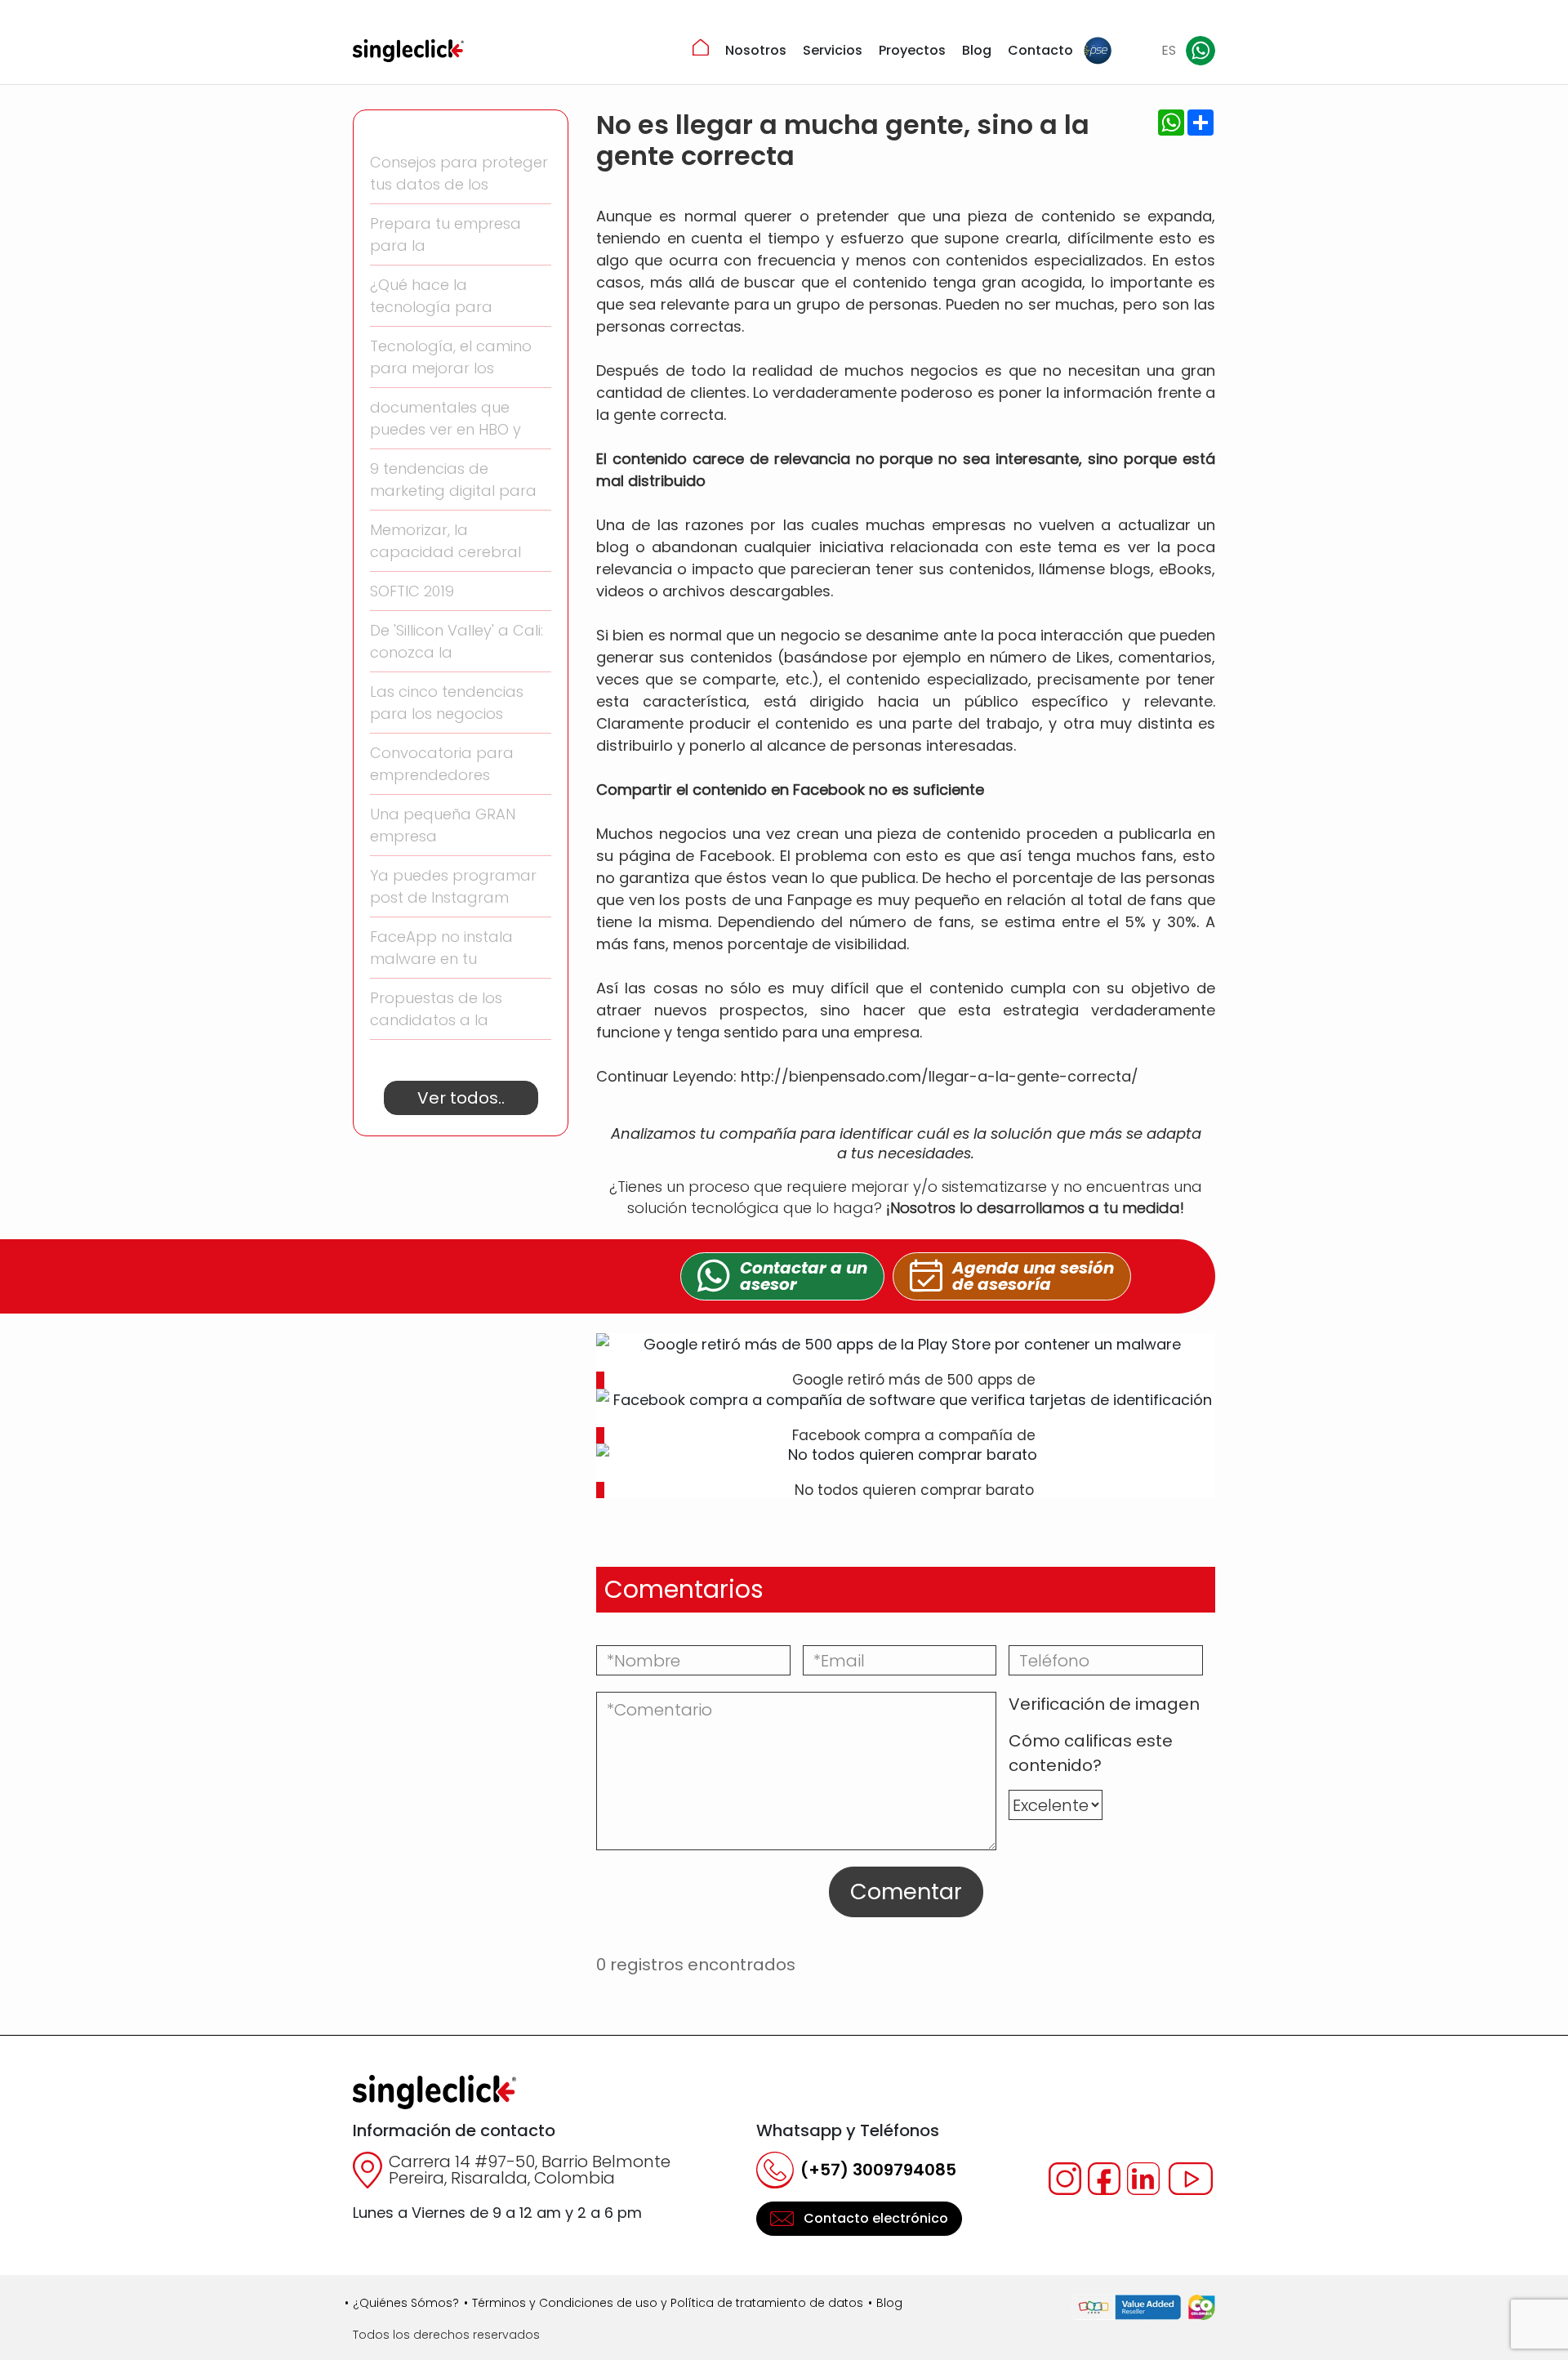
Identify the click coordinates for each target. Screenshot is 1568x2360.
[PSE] (1098, 51)
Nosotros (756, 50)
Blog (977, 50)
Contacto (1040, 50)
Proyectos (912, 50)
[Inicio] (701, 47)
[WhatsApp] (1200, 51)
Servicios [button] (833, 50)
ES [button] (1169, 50)
